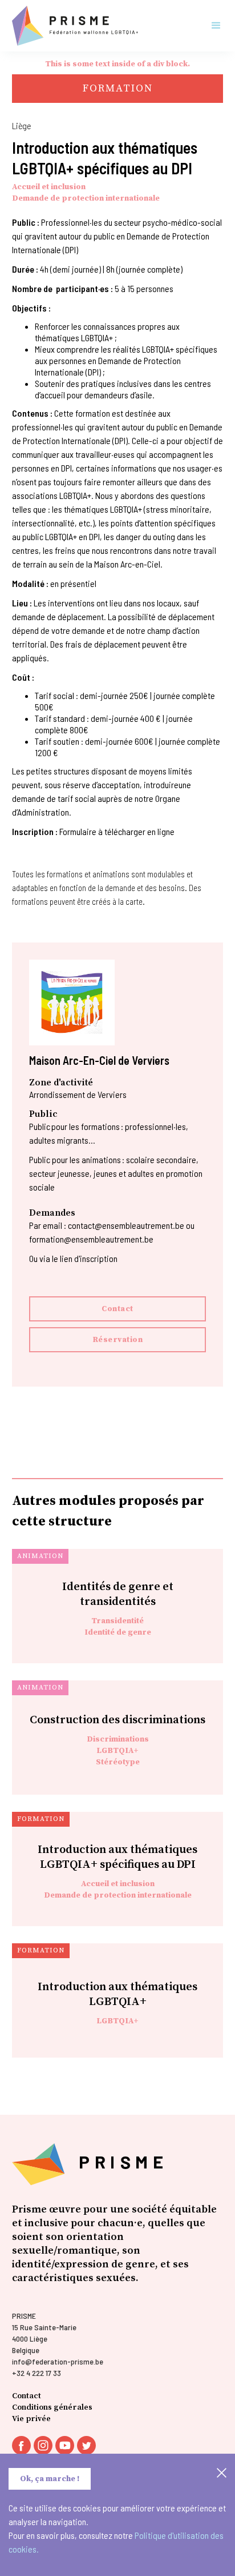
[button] (211, 26)
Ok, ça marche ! (50, 2479)
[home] (75, 26)
